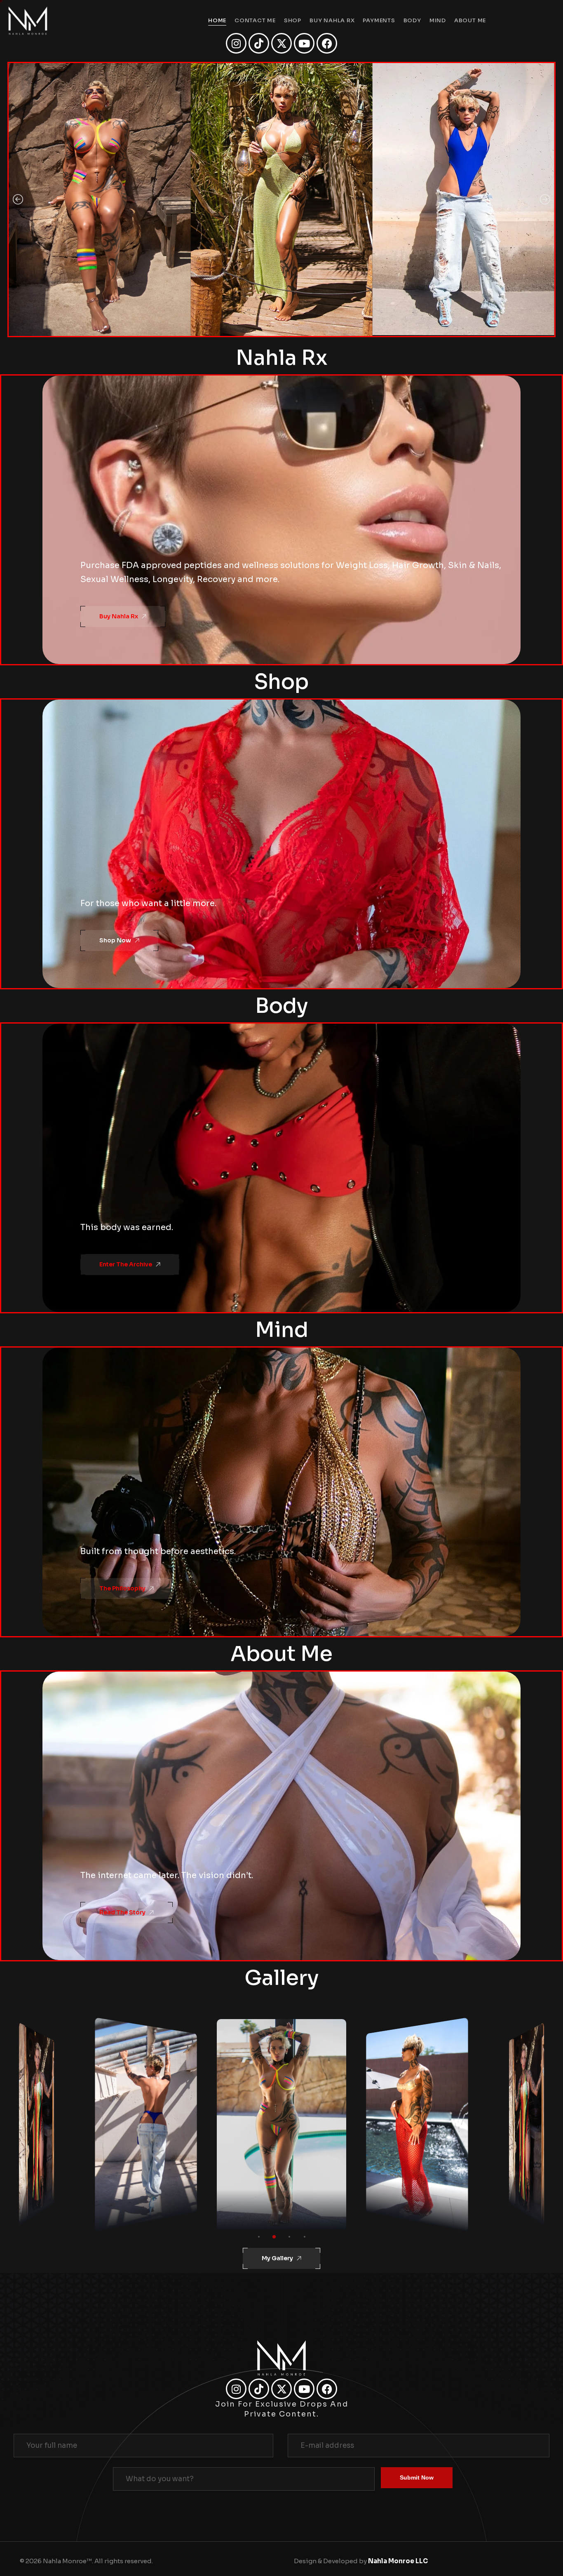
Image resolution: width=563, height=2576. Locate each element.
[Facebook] (327, 43)
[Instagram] (236, 43)
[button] (18, 200)
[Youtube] (304, 43)
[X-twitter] (281, 43)
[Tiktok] (259, 43)
